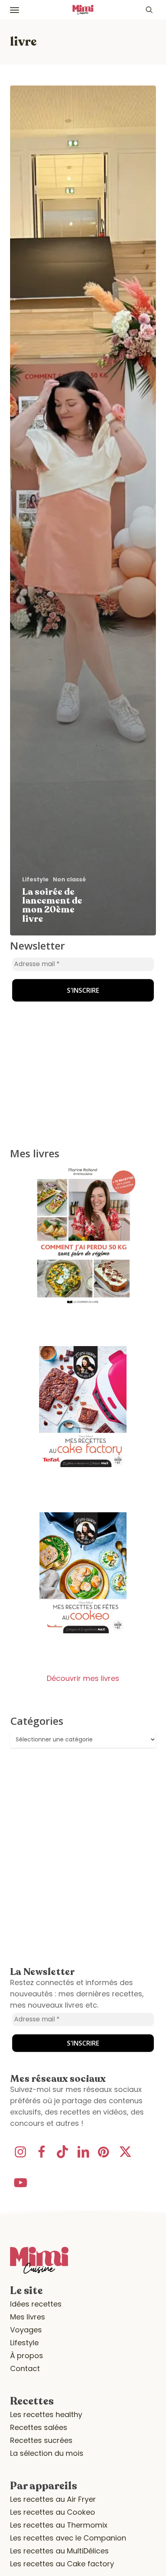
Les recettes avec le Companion (68, 2538)
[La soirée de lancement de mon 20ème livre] (83, 510)
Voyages (26, 2330)
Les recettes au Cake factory (62, 2564)
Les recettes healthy (46, 2414)
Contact (25, 2368)
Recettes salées (39, 2427)
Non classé (69, 880)
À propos (27, 2356)
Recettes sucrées (41, 2440)
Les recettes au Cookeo (53, 2512)
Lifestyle (35, 880)
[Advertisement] (60, 991)
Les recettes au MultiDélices (59, 2551)
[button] (15, 10)
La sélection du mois (47, 2453)
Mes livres (28, 2317)
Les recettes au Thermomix (59, 2525)
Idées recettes (36, 2304)
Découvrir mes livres (83, 1678)
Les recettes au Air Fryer (53, 2499)
